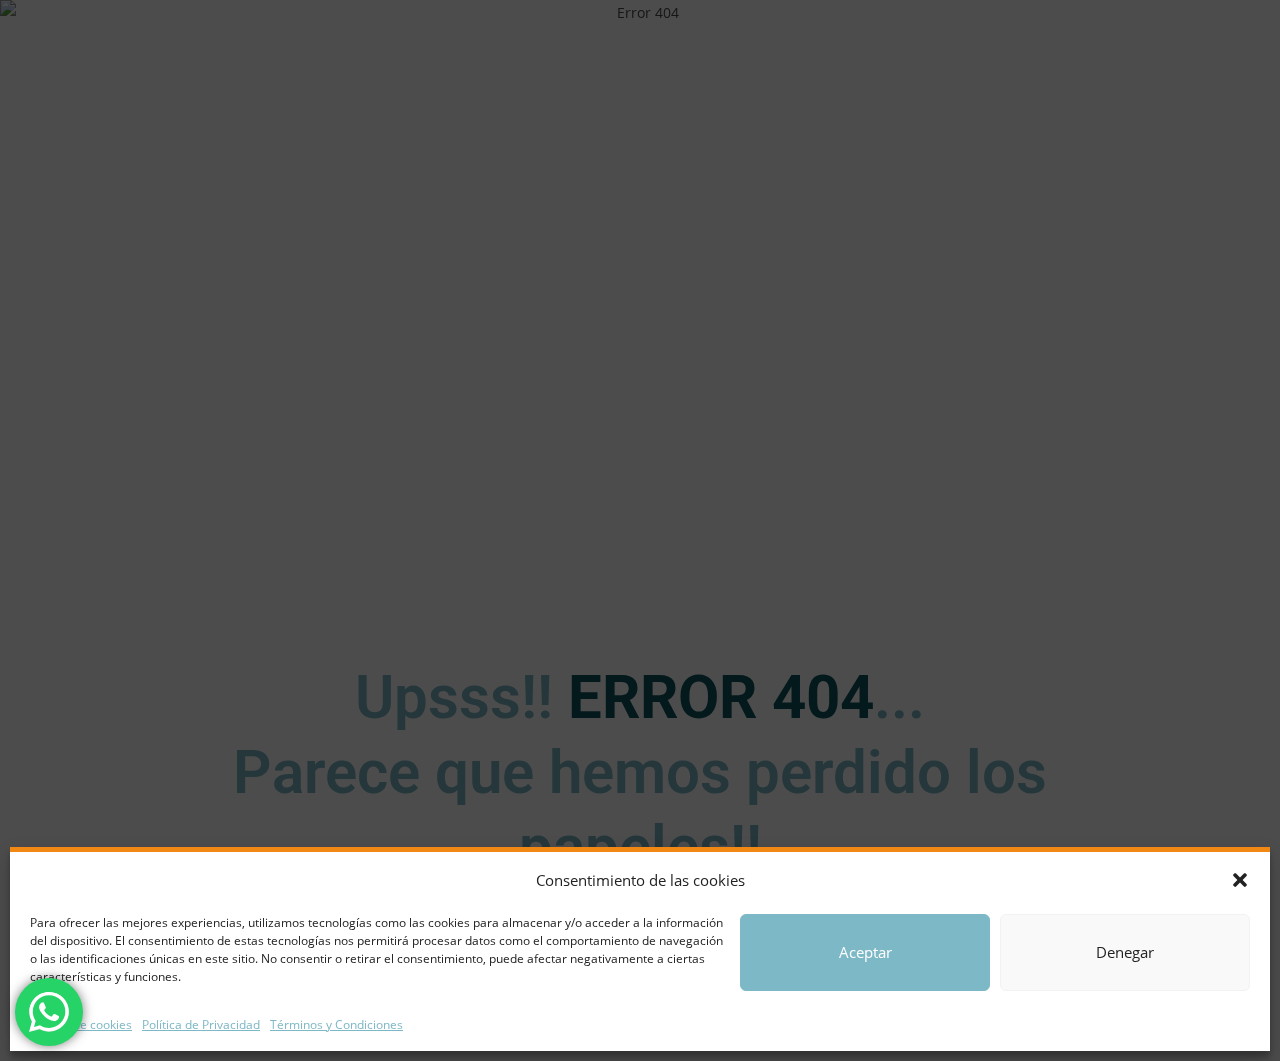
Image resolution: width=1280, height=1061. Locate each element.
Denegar (1125, 952)
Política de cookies (81, 1024)
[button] (1240, 880)
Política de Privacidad (201, 1024)
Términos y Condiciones (336, 1024)
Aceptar (865, 952)
